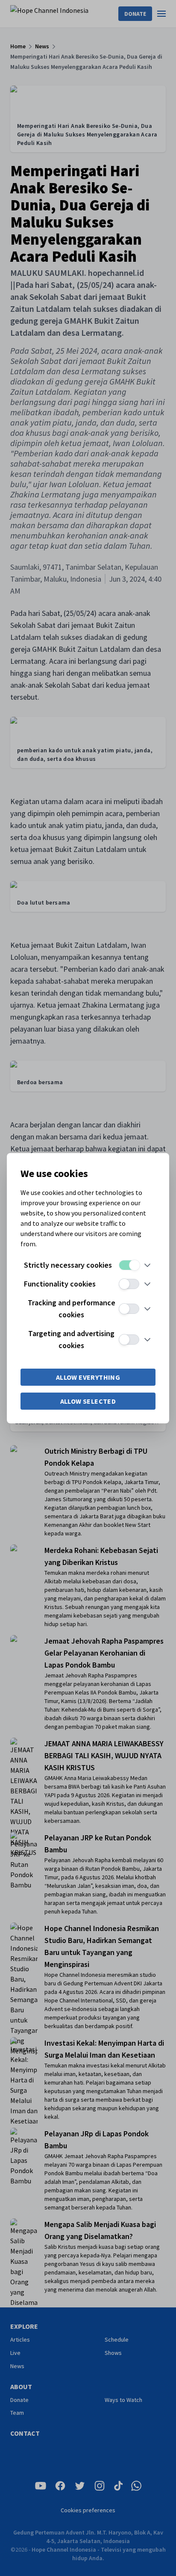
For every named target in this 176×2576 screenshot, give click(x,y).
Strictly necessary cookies (68, 1265)
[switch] (129, 1265)
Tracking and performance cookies (72, 1309)
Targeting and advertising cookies (71, 1339)
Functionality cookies (60, 1284)
